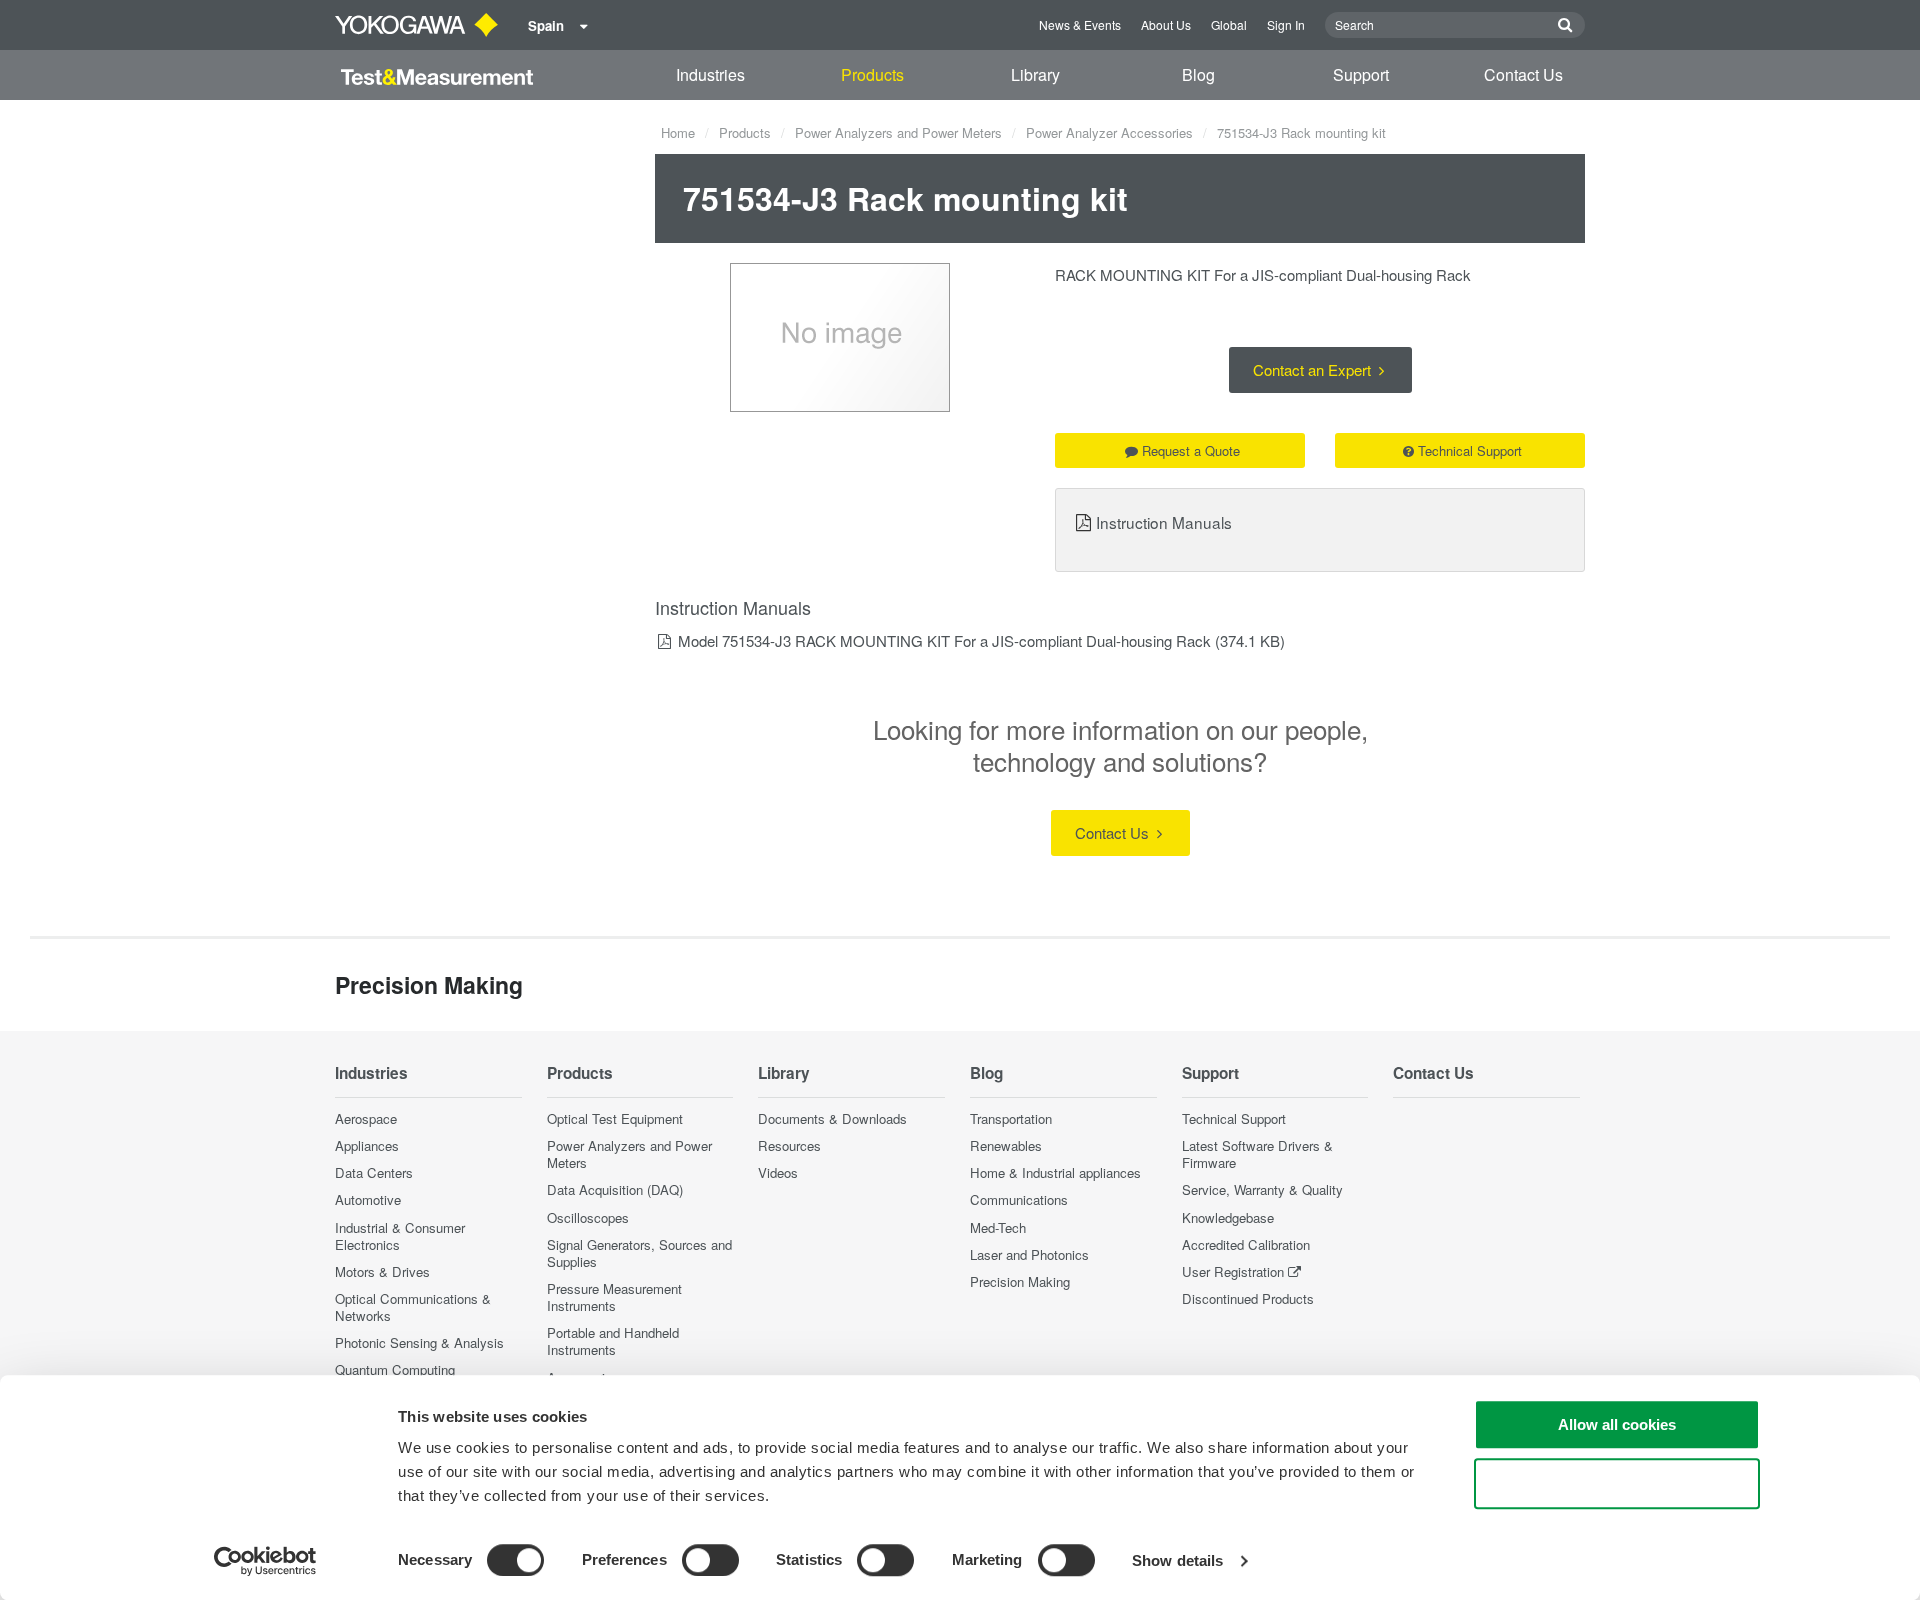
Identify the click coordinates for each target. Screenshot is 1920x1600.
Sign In (1286, 24)
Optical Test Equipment (615, 1118)
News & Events (1080, 24)
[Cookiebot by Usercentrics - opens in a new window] (265, 1561)
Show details (1177, 1560)
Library (1035, 74)
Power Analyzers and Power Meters (898, 132)
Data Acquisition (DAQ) (615, 1189)
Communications (1019, 1199)
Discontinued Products (1248, 1298)
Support (1361, 74)
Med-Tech (998, 1227)
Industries (710, 74)
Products (872, 74)
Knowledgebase (1228, 1217)
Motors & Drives (382, 1271)
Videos (778, 1172)
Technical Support (1470, 450)
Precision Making (1020, 1281)
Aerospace (366, 1118)
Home (678, 132)
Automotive (368, 1199)
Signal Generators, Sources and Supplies (639, 1253)
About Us (1166, 24)
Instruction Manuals (1164, 522)
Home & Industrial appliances (1055, 1172)
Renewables (1006, 1145)
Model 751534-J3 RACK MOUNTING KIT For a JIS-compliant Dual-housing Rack (944, 640)
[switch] (710, 1560)
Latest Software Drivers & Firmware (1257, 1154)
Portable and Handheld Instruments (613, 1341)
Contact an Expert (1314, 369)
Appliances (367, 1145)
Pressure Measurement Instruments (614, 1297)
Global (1229, 24)
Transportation (1011, 1118)
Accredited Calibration (1246, 1244)
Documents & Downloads (832, 1118)
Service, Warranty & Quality (1262, 1189)
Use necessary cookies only (1617, 1483)
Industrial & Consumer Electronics (400, 1236)
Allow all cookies (1617, 1424)
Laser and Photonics (1029, 1254)
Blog (1198, 74)
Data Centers (374, 1172)
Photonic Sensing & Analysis (419, 1342)
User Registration (1233, 1271)
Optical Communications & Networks (413, 1307)
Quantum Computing (395, 1369)
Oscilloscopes (588, 1217)
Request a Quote (1191, 450)
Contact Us (1523, 74)
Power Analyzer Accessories (1109, 132)
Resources (789, 1145)
